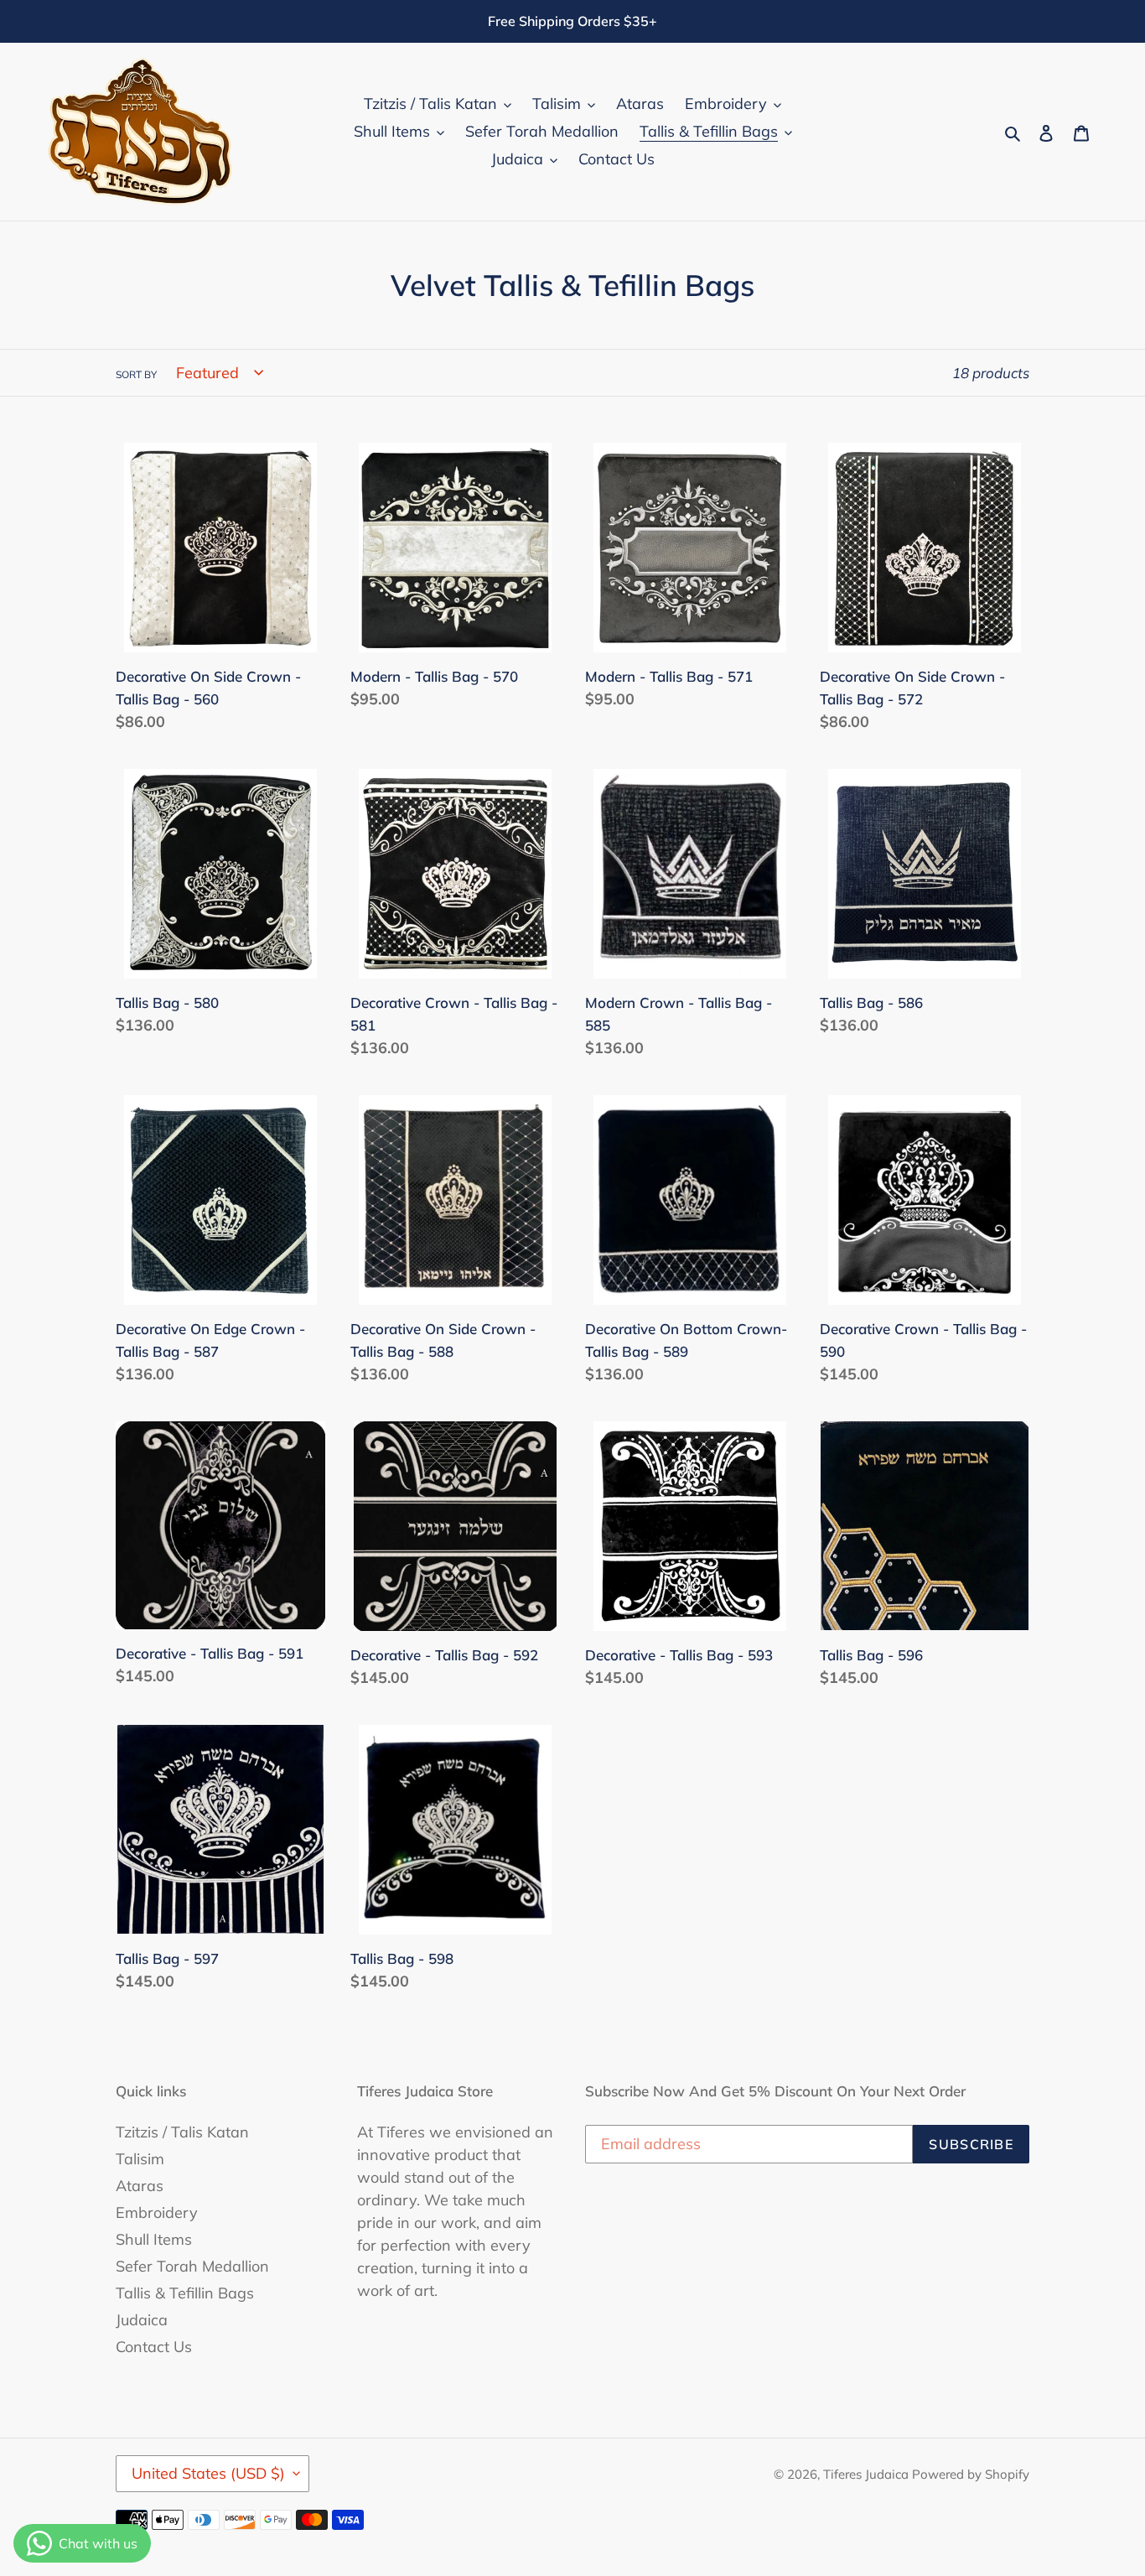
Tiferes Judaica (868, 2474)
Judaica (142, 2320)
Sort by (136, 374)
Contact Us (154, 2347)
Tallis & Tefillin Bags (185, 2293)
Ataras (140, 2186)
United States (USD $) (208, 2473)
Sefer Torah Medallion (192, 2266)
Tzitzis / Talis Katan (182, 2132)
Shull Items (154, 2239)
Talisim (140, 2159)
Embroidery (157, 2212)
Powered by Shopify (971, 2474)
